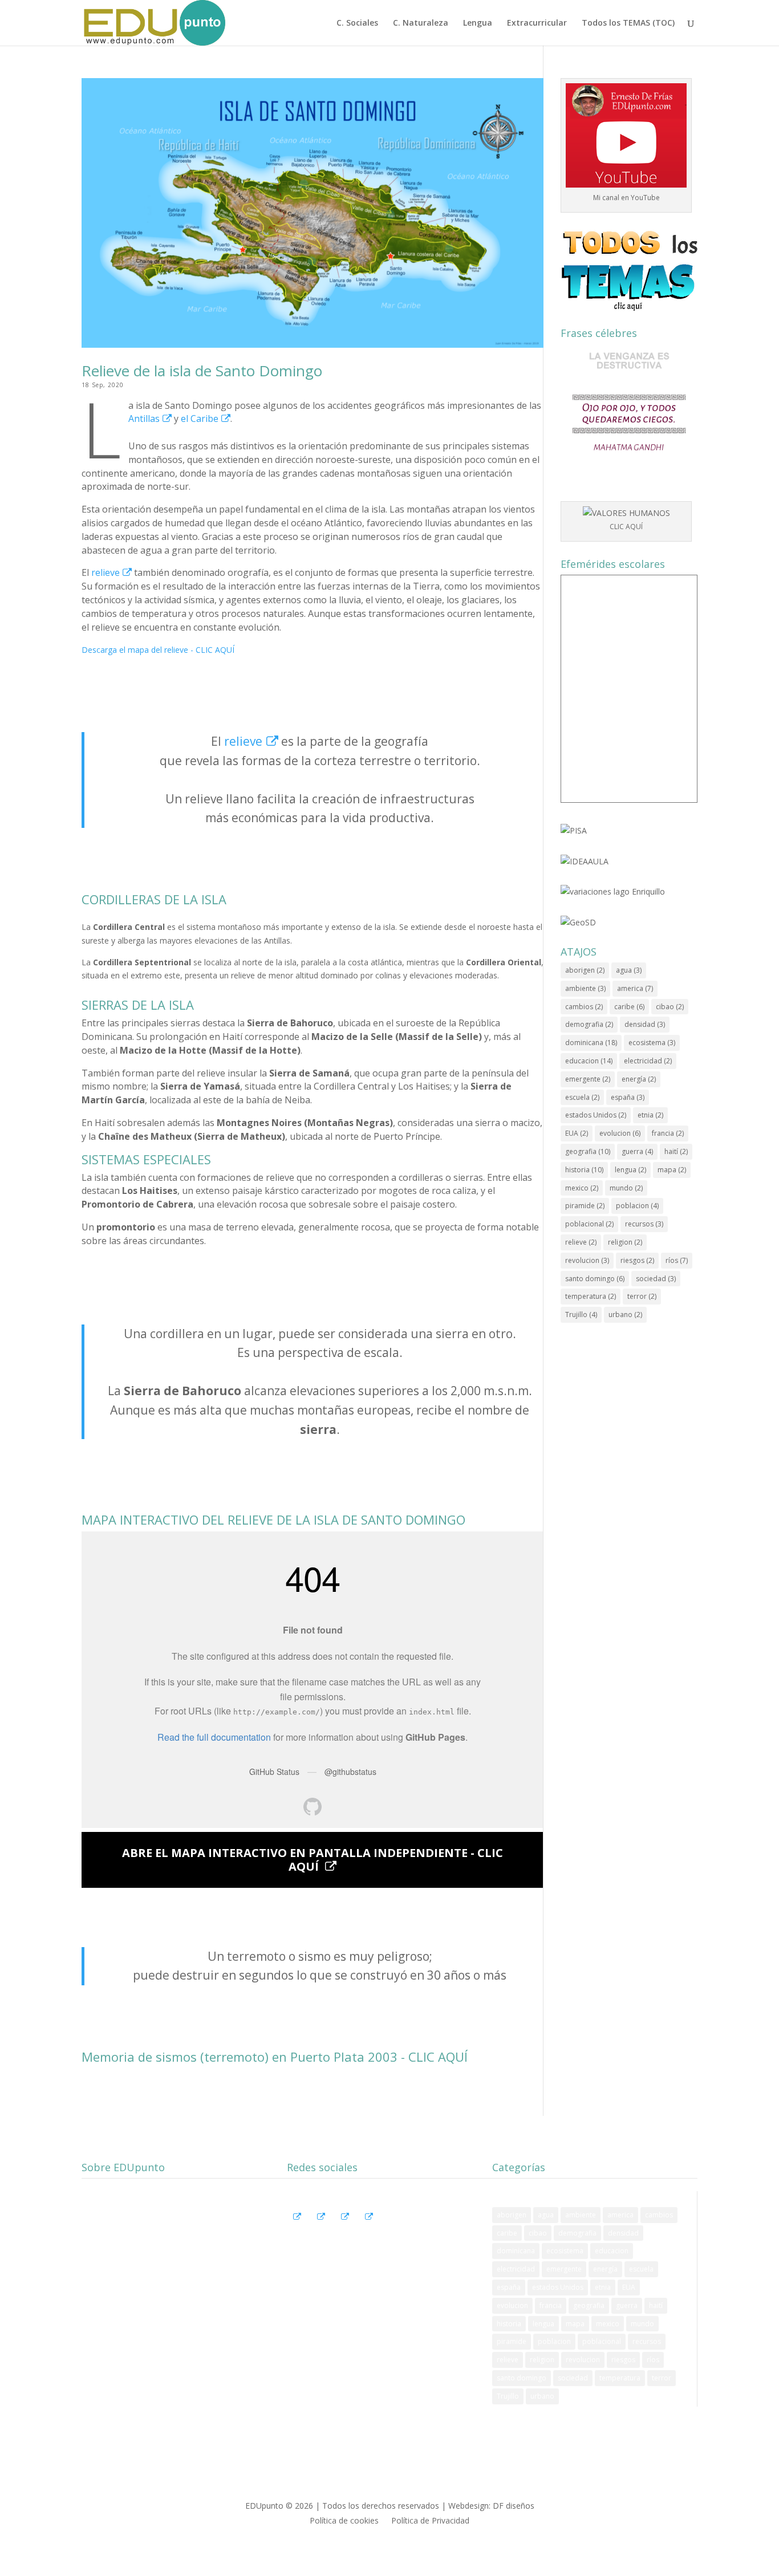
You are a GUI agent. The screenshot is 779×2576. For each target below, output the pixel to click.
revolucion (587, 1260)
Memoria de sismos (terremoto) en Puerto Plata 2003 (240, 2057)
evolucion (620, 1133)
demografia (589, 1024)
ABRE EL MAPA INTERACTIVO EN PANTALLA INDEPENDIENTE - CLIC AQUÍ (313, 1860)
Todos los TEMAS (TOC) (628, 23)
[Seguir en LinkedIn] (368, 2200)
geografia (588, 1151)
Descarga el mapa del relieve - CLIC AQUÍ (158, 650)
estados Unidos (596, 1115)
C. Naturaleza (421, 23)
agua (629, 970)
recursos (644, 1224)
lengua (630, 1170)
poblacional (589, 1224)
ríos (677, 1260)
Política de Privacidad (430, 2521)
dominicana (591, 1043)
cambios (584, 1007)
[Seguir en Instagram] (320, 2200)
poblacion (637, 1206)
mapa (672, 1170)
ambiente (585, 988)
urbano (625, 1315)
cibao (670, 1007)
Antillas (144, 419)
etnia (650, 1115)
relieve (106, 572)
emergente (588, 1079)
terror (642, 1296)
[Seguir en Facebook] (296, 2200)
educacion (589, 1061)
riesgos (637, 1260)
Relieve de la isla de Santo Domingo (202, 371)
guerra (637, 1151)
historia (584, 1170)
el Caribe (200, 419)
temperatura (591, 1296)
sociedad (656, 1279)
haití (676, 1151)
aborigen (585, 970)
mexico (582, 1188)
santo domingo (595, 1279)
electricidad (648, 1061)
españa (628, 1097)
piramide (585, 1206)
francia (668, 1133)
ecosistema (652, 1043)
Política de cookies (344, 2521)
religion (625, 1242)
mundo (626, 1188)
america (635, 988)
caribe (629, 1007)
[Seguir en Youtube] (344, 2200)
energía (639, 1079)
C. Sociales (357, 23)
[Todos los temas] (629, 270)
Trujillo (581, 1315)
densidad (645, 1024)
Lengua (478, 23)
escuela (582, 1097)
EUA (577, 1133)
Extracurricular (537, 23)
